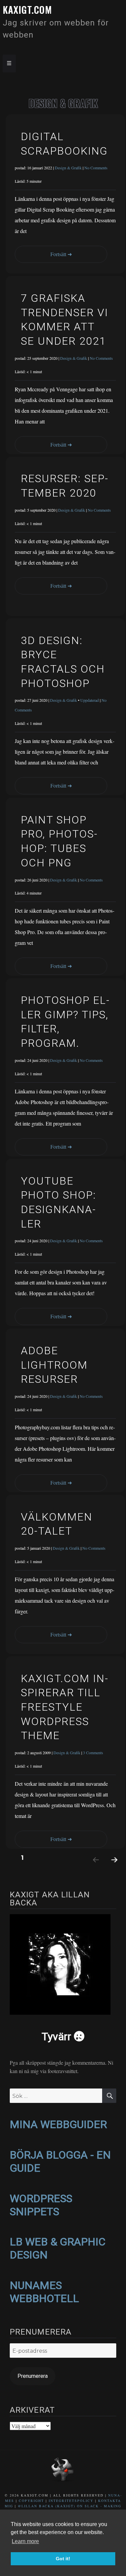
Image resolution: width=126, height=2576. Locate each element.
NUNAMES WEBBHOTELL (44, 2292)
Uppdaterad (90, 700)
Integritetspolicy (71, 2501)
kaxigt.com (27, 10)
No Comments (96, 168)
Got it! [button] (63, 2559)
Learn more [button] (25, 2541)
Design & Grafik (68, 168)
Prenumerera (33, 2376)
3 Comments (93, 1753)
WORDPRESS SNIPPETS (41, 2205)
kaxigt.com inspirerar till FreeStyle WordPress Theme (64, 1707)
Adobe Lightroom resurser (54, 1365)
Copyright (31, 2501)
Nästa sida (111, 1868)
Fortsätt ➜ (61, 254)
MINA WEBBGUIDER (58, 2124)
